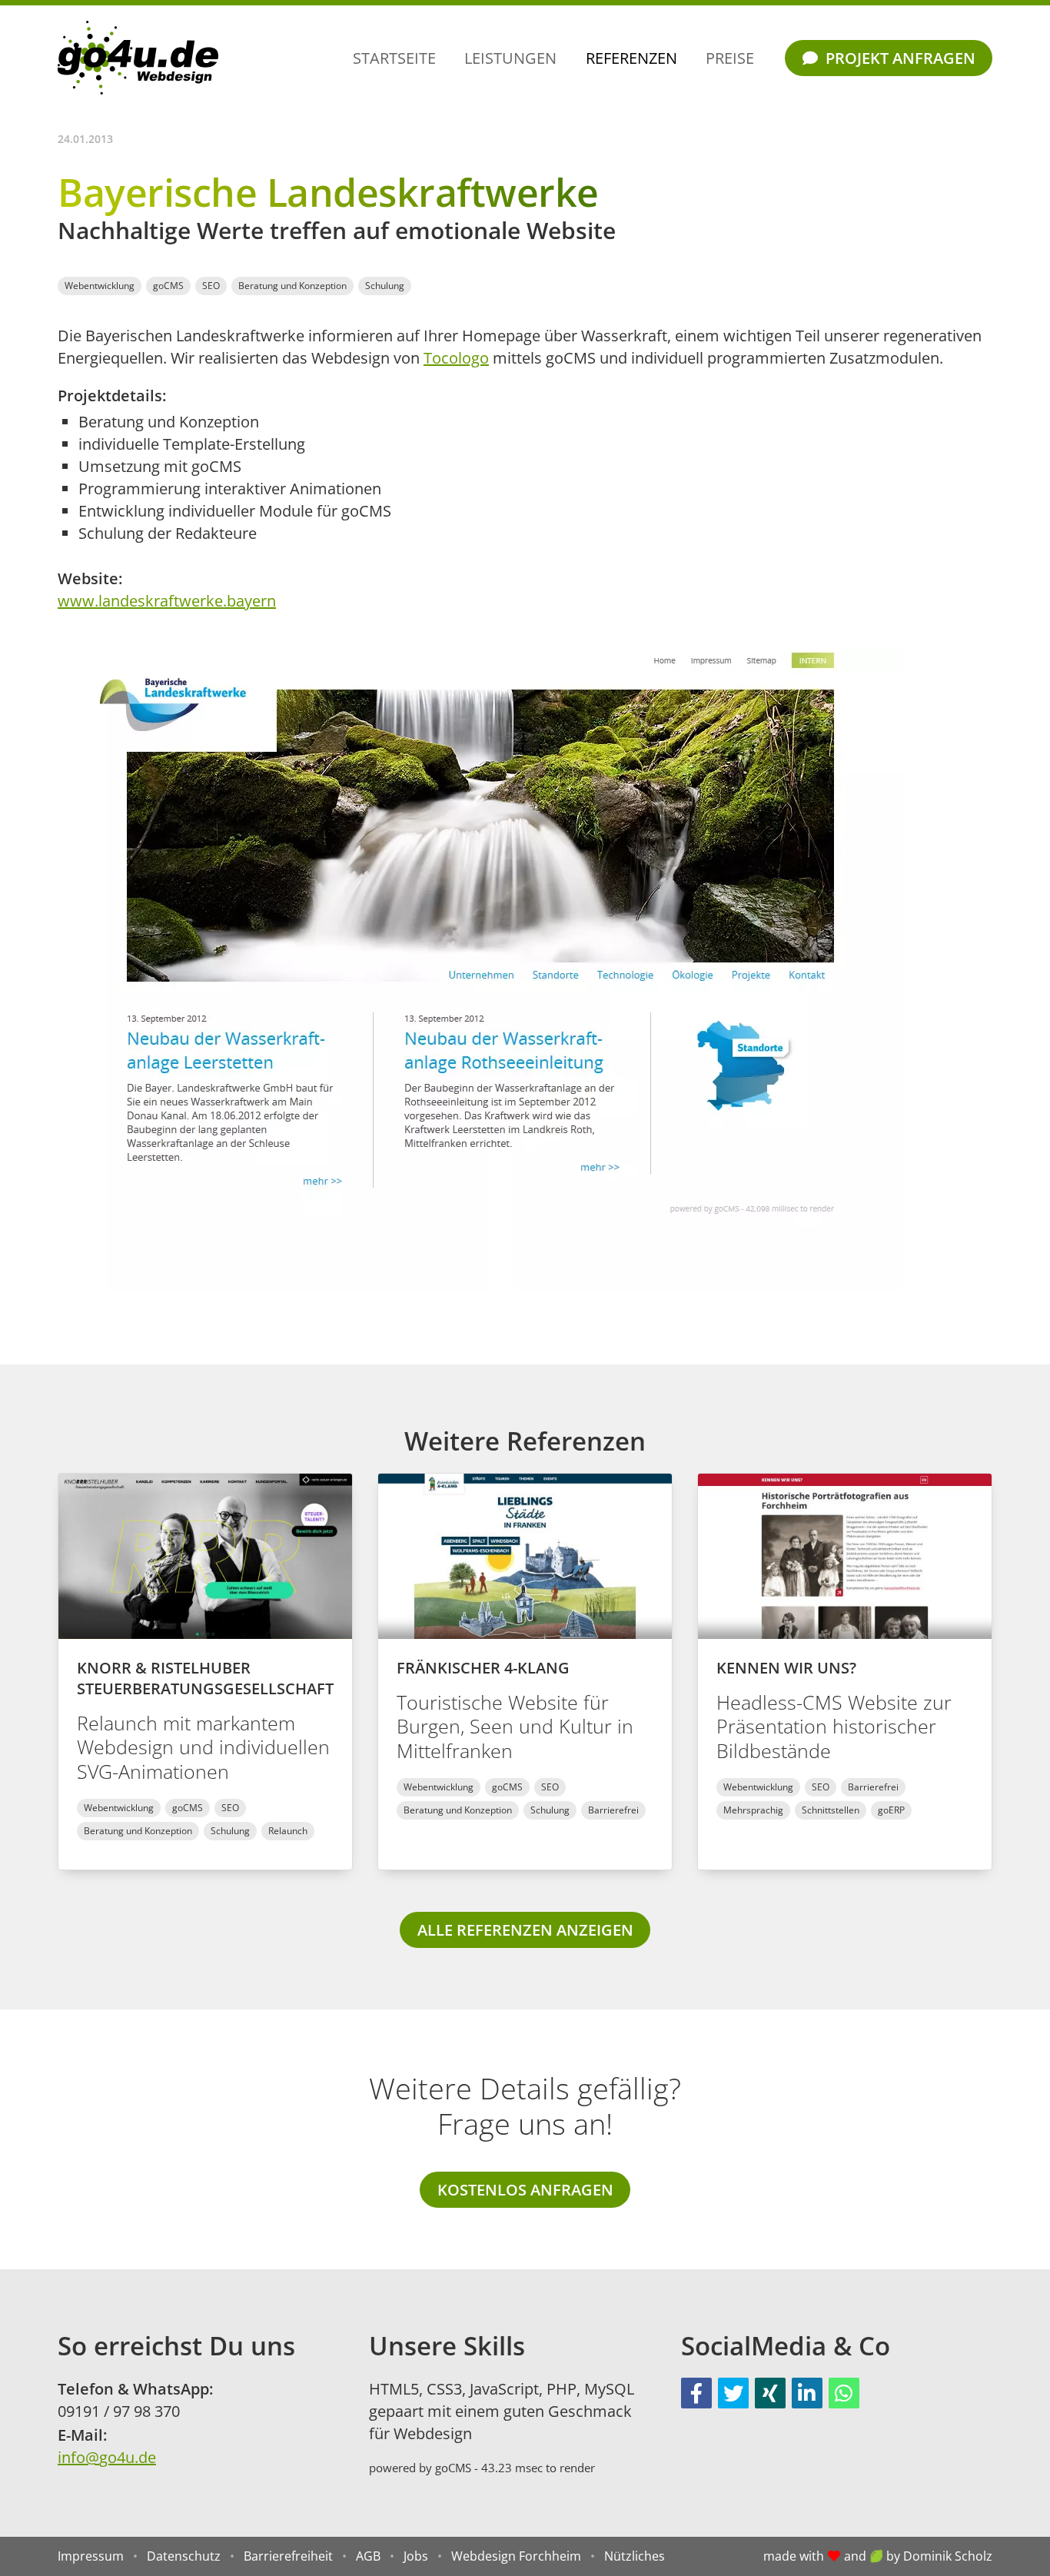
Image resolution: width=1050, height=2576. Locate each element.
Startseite (394, 58)
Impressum (91, 2556)
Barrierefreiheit (288, 2556)
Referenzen (631, 58)
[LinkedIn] (807, 2393)
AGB (368, 2556)
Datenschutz (184, 2556)
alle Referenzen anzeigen (525, 1930)
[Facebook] (696, 2393)
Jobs (416, 2556)
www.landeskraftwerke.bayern (167, 601)
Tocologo (456, 358)
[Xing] (770, 2393)
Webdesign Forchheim (516, 2556)
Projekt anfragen (899, 58)
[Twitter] (733, 2393)
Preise (730, 58)
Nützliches (635, 2556)
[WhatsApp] (844, 2393)
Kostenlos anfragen (525, 2190)
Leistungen (510, 58)
